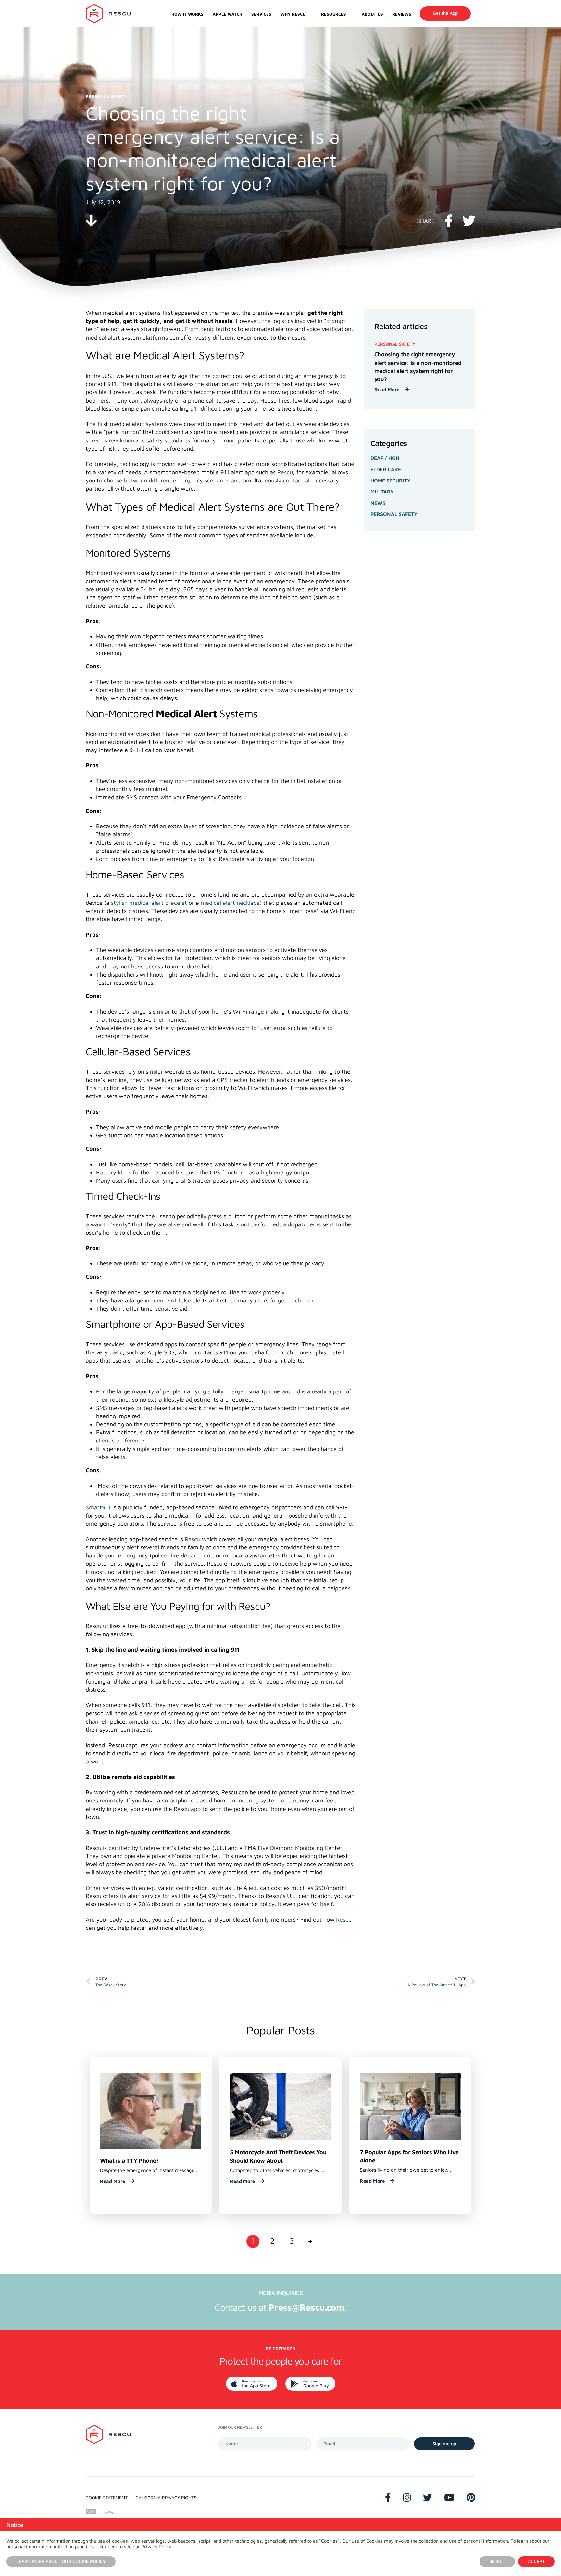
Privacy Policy (156, 2547)
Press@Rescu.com (306, 2307)
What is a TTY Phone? (129, 2161)
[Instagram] (407, 2498)
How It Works (187, 14)
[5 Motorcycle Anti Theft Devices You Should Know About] (280, 2106)
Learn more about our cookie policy (61, 2561)
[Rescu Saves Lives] (108, 14)
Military (382, 492)
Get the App (445, 13)
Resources (334, 14)
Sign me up (444, 2444)
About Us (372, 14)
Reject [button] (497, 2561)
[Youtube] (449, 2498)
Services (261, 14)
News (378, 503)
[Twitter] (428, 2498)
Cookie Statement (107, 2498)
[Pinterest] (471, 2498)
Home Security (391, 481)
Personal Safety (394, 514)
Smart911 (98, 1507)
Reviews (402, 14)
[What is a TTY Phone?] (151, 2110)
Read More (387, 389)
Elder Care (386, 469)
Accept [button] (536, 2561)
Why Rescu (293, 14)
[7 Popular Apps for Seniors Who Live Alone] (410, 2106)
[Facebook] (388, 2498)
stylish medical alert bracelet (149, 903)
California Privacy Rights (166, 2498)
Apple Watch (227, 14)
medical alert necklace (230, 903)
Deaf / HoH (385, 458)
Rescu (285, 472)
